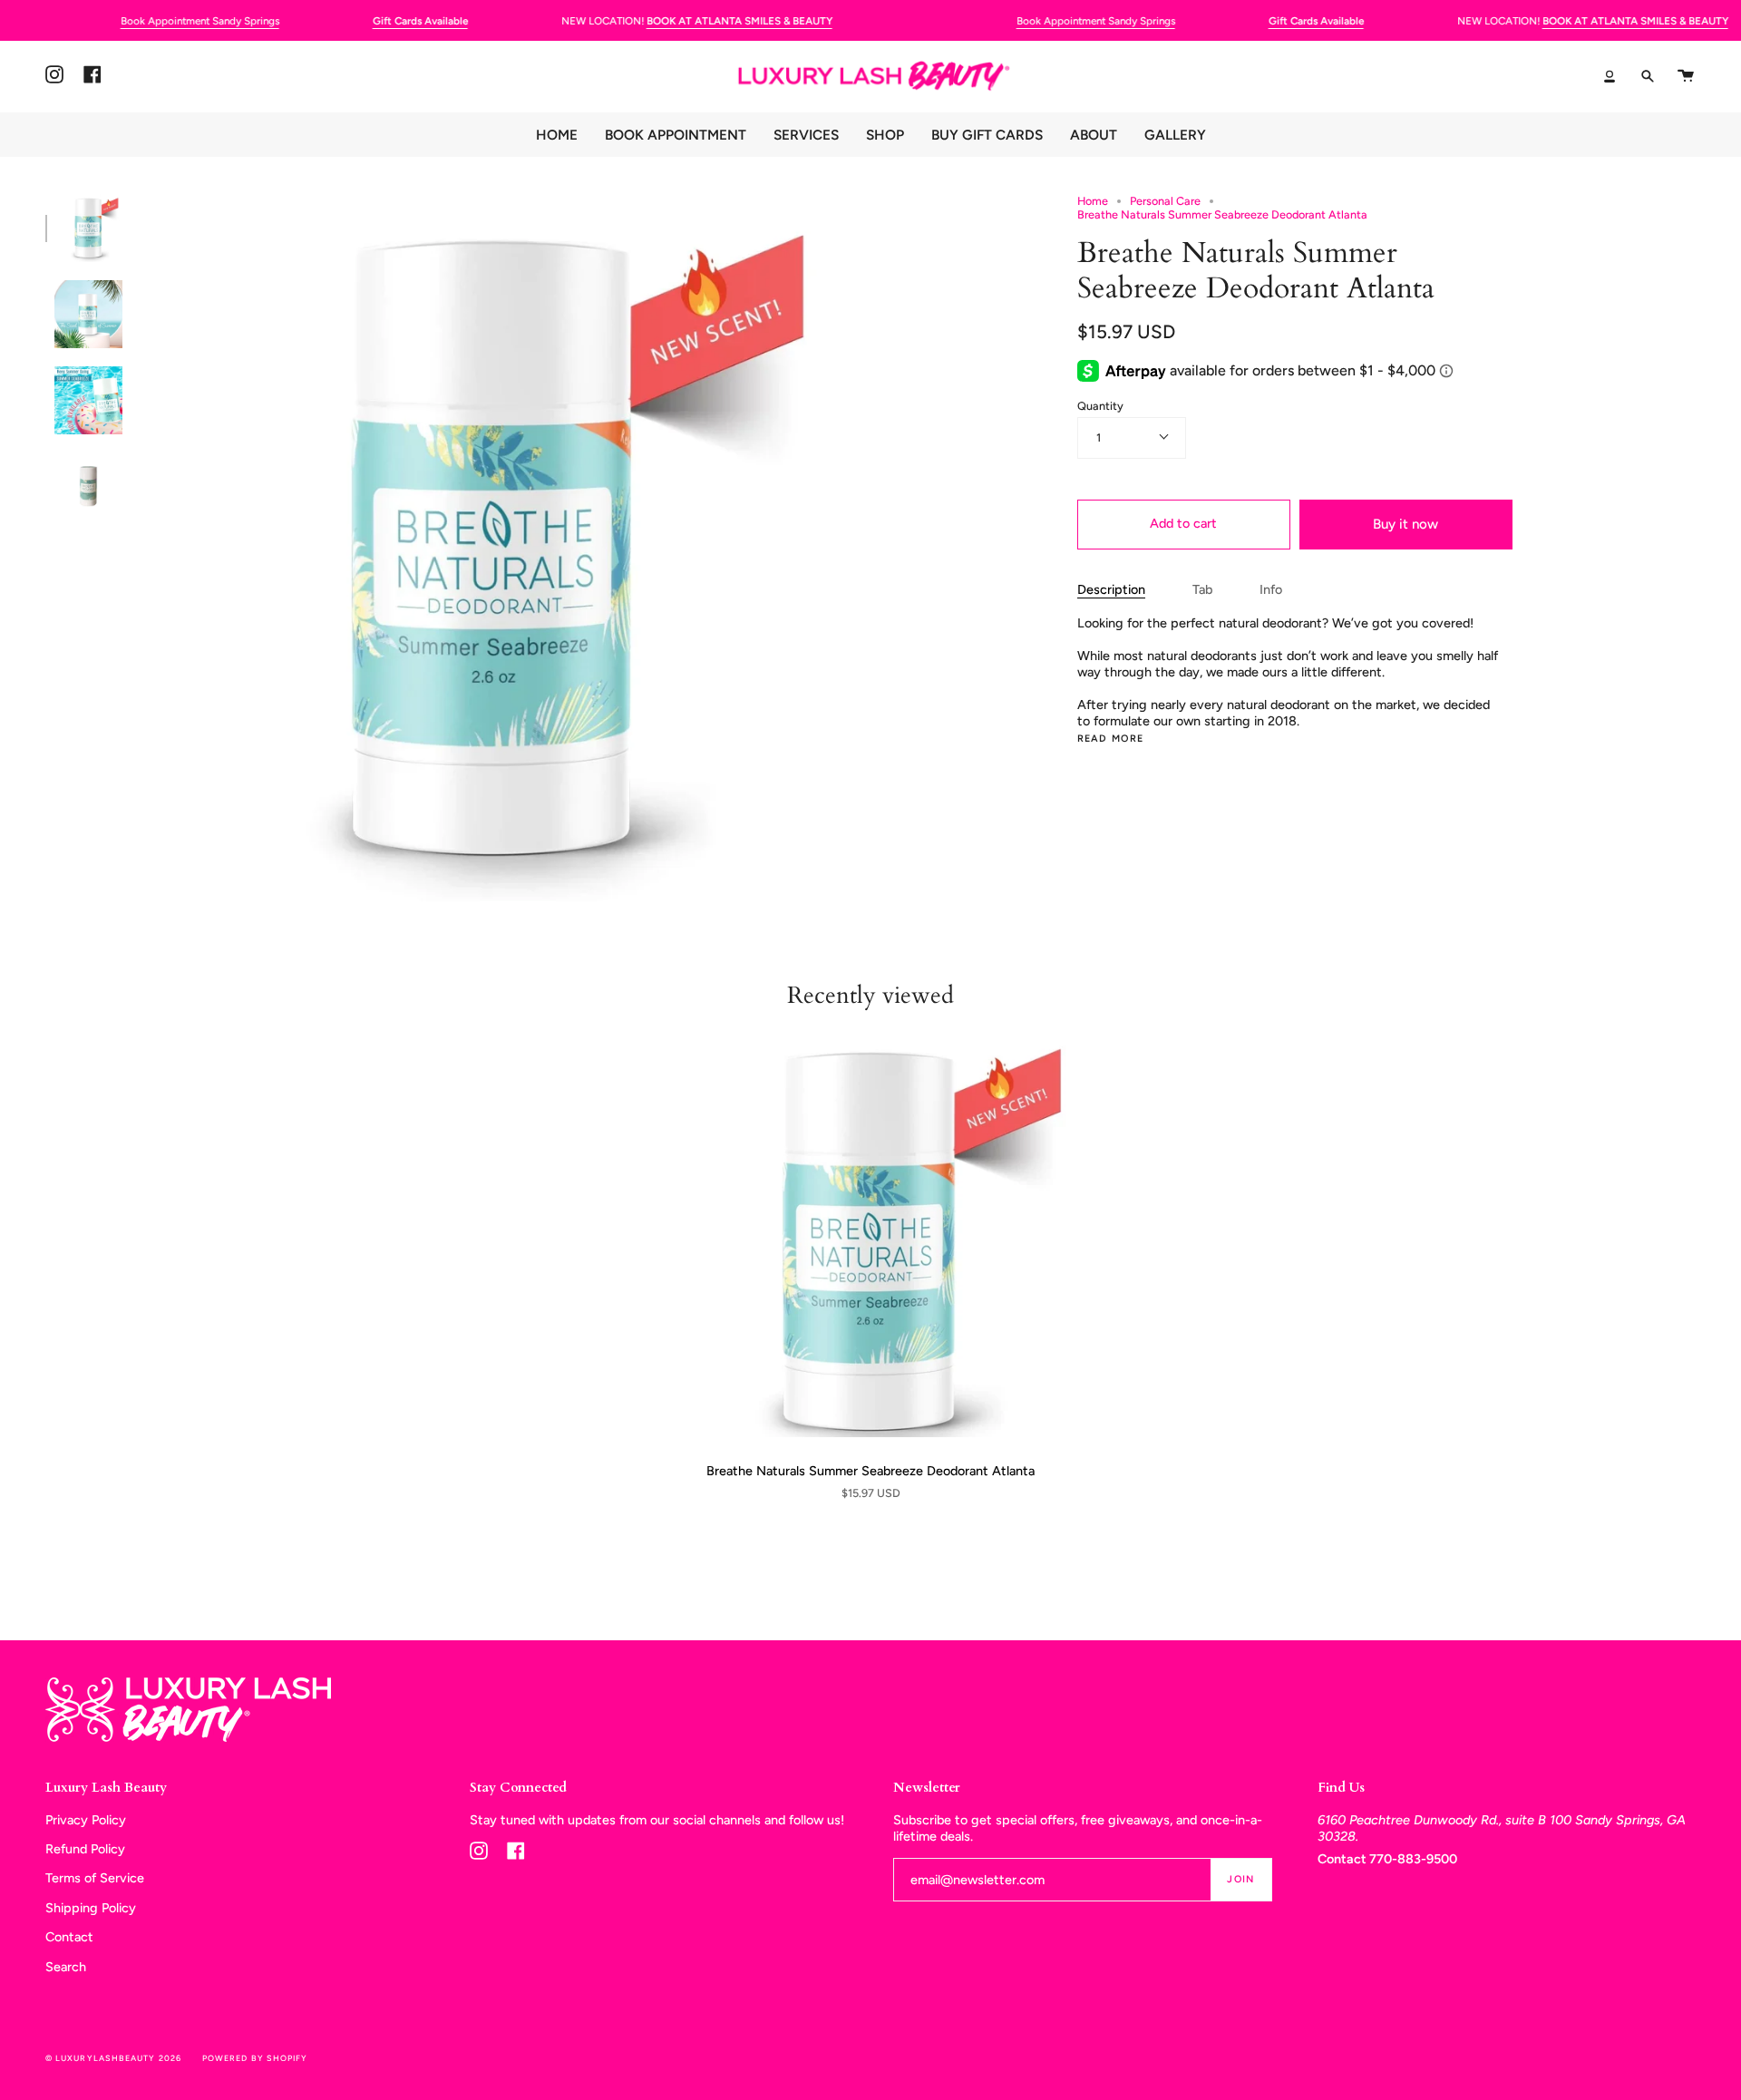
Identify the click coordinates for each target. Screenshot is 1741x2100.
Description (1111, 589)
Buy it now (1405, 524)
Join (1240, 1879)
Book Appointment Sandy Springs (200, 21)
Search (66, 1967)
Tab (1202, 589)
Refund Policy (85, 1849)
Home (1093, 201)
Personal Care (1165, 201)
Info (1271, 589)
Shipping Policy (91, 1908)
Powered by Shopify (255, 2058)
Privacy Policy (86, 1820)
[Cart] (1686, 76)
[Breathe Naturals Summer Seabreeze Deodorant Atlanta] (870, 1241)
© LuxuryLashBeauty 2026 (113, 2058)
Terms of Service (95, 1878)
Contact (69, 1937)
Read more (1111, 739)
